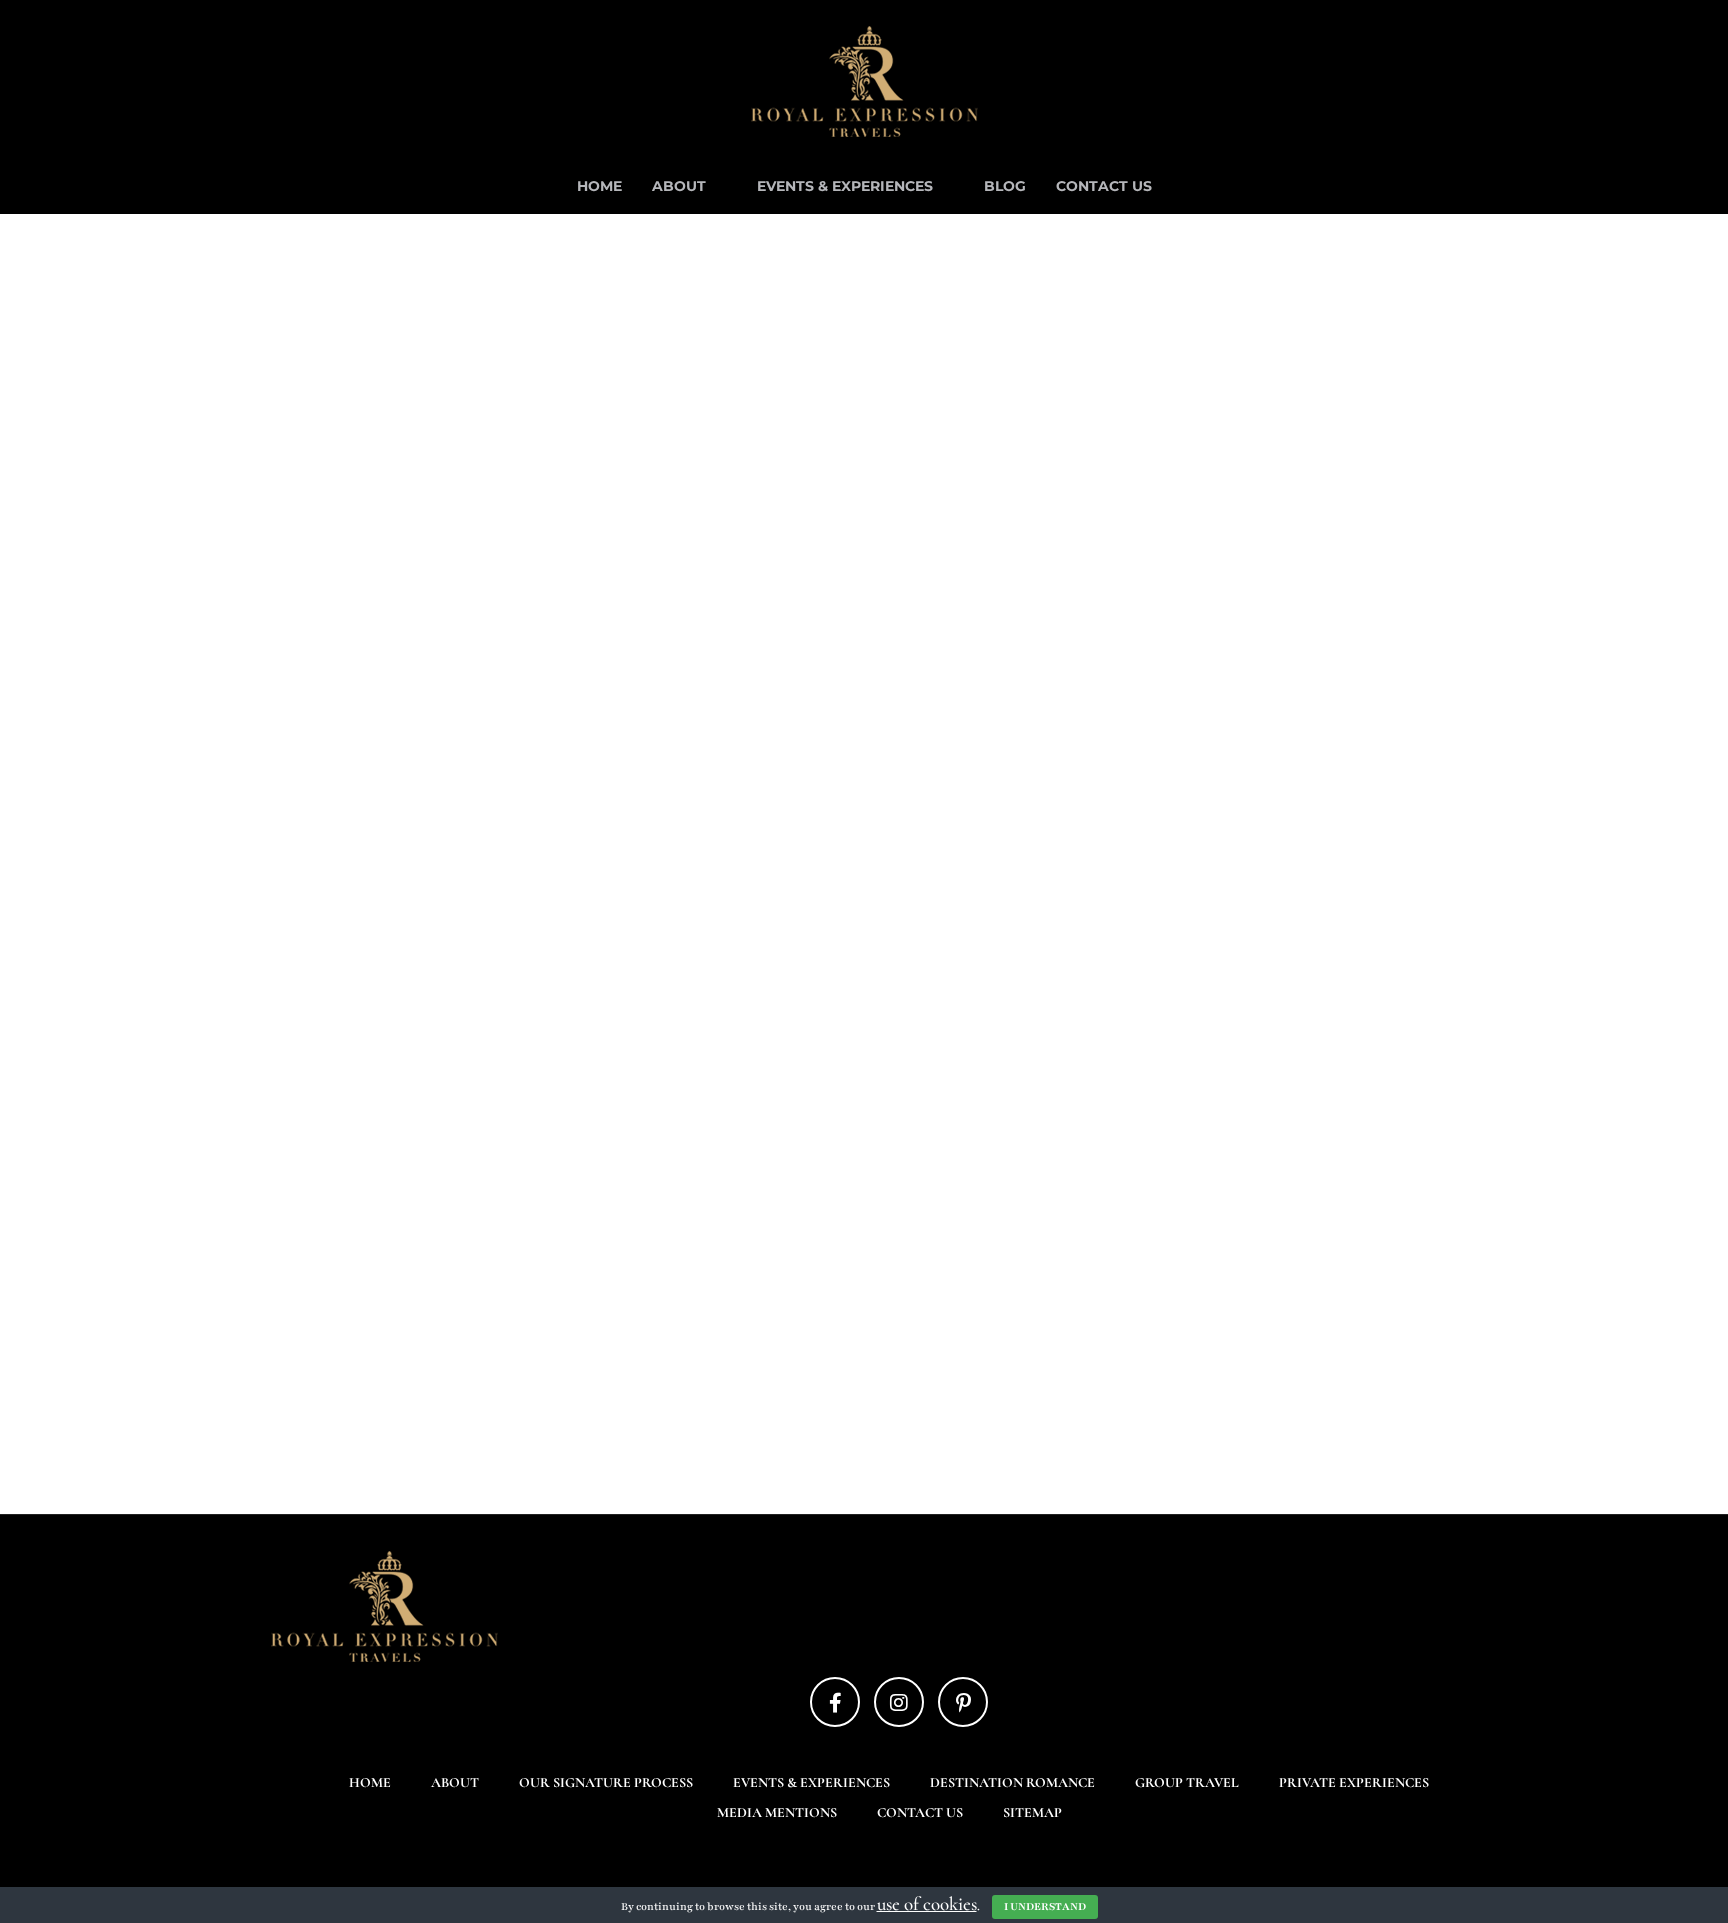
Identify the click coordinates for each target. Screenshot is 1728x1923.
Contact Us (1104, 186)
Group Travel (1187, 1782)
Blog (1005, 186)
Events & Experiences (845, 186)
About (679, 186)
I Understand (1045, 1906)
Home (599, 186)
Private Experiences (1354, 1782)
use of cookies (927, 1903)
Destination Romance (1012, 1782)
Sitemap (1032, 1812)
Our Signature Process (606, 1782)
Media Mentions (777, 1812)
